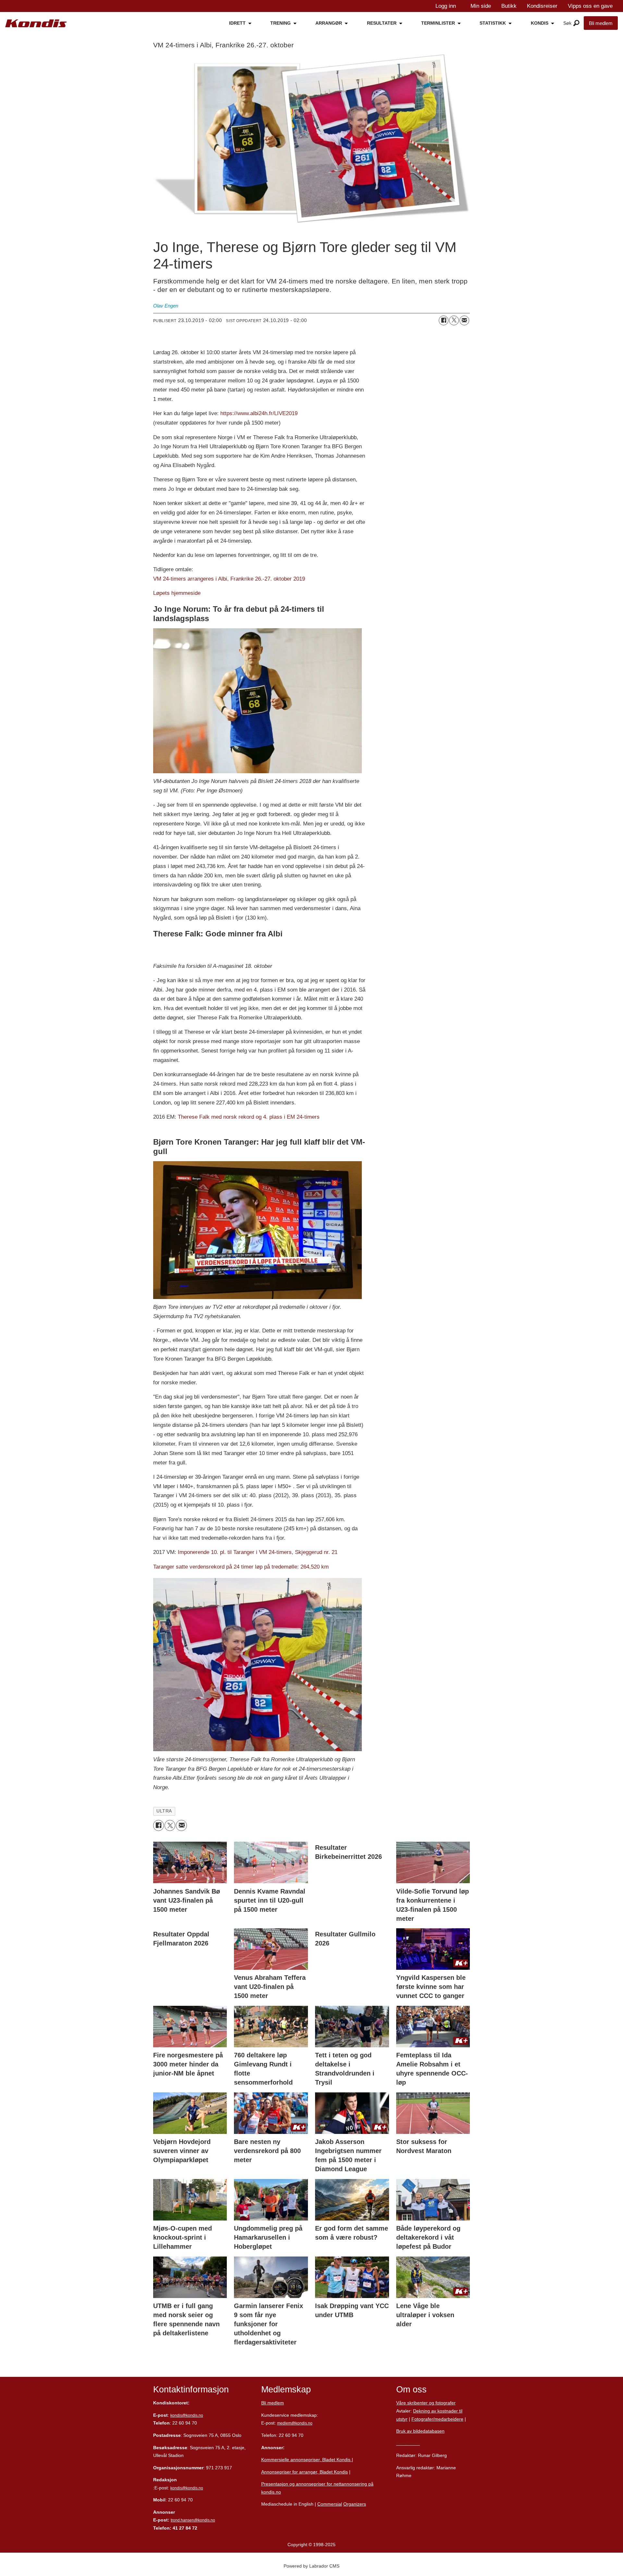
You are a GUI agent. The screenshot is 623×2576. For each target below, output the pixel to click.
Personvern (408, 2443)
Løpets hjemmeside (177, 593)
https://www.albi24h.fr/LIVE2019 (259, 413)
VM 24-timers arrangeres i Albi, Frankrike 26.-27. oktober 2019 (229, 579)
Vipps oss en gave (590, 6)
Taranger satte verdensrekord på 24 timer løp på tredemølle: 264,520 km (241, 1567)
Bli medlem (601, 23)
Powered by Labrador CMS (311, 2566)
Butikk (509, 6)
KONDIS (540, 23)
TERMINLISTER (438, 23)
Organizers (355, 2504)
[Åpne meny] (576, 23)
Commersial (330, 2504)
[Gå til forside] (36, 24)
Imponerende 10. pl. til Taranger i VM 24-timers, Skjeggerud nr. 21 (258, 1552)
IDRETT (237, 23)
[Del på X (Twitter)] (454, 320)
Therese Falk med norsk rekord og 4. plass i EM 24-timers (249, 1117)
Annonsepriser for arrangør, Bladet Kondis (305, 2472)
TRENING (281, 23)
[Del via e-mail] (464, 320)
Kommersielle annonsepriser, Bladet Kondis (306, 2460)
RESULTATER (382, 23)
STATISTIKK (493, 23)
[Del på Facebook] (444, 320)
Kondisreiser (542, 6)
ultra (164, 1811)
